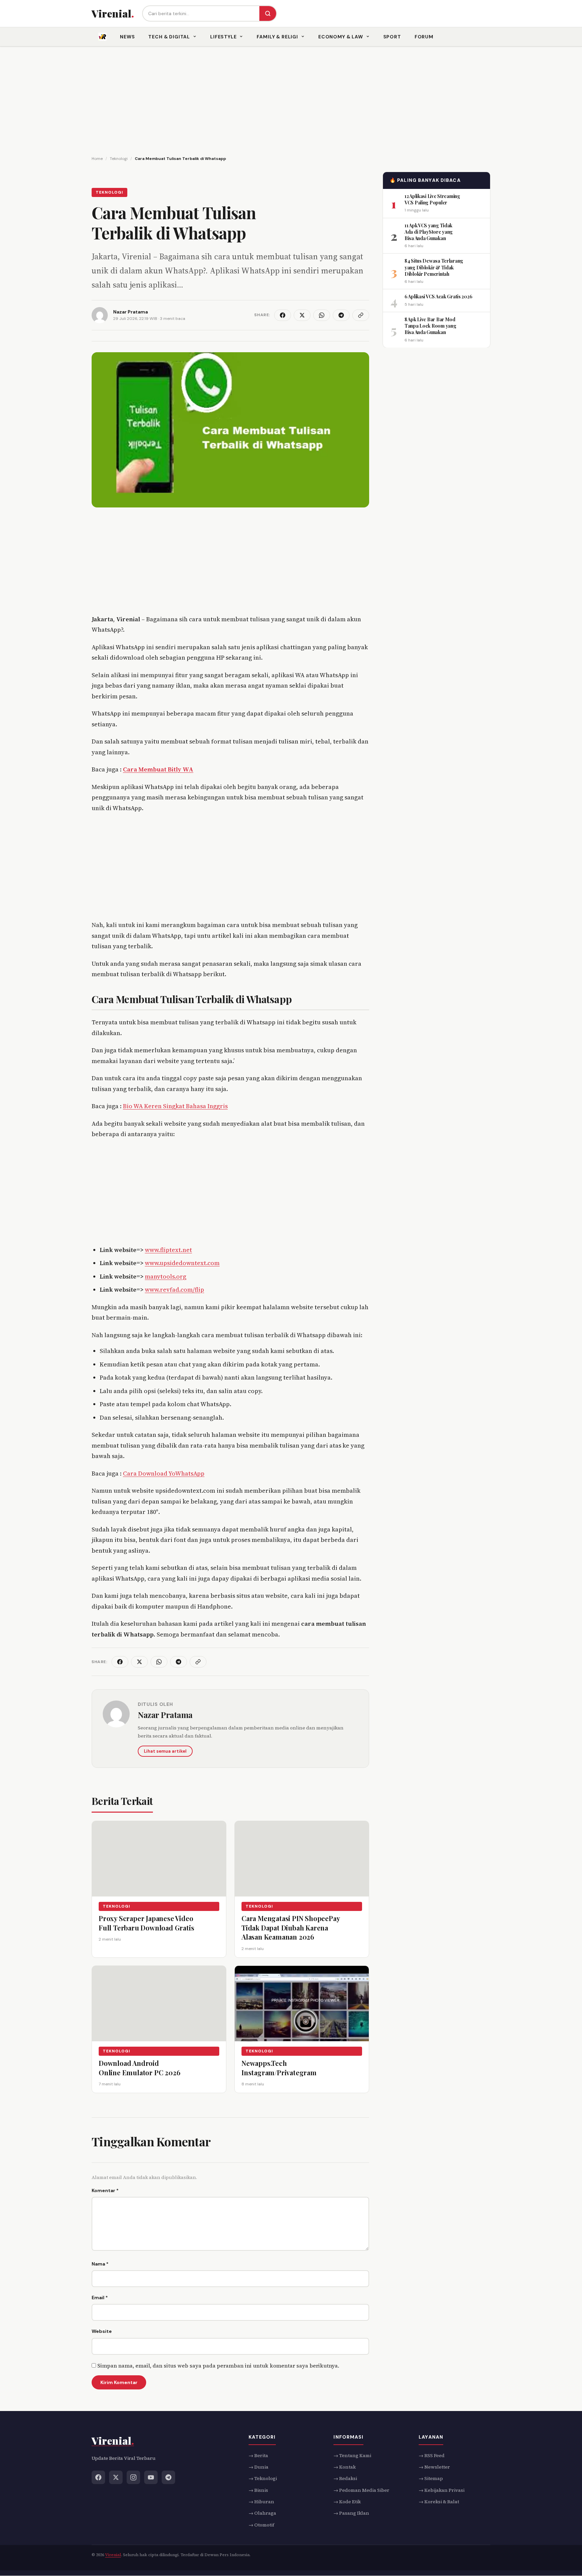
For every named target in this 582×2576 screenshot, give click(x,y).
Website (102, 2331)
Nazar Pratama (165, 1715)
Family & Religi (277, 37)
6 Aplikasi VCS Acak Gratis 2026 (438, 296)
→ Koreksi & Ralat (439, 2502)
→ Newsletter (434, 2467)
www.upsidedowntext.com (182, 1263)
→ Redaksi (345, 2479)
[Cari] (268, 13)
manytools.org (166, 1276)
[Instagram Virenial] (133, 2477)
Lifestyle (223, 37)
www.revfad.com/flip (174, 1290)
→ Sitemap (431, 2479)
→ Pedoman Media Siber (361, 2490)
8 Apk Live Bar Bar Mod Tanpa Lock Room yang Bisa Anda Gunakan (430, 326)
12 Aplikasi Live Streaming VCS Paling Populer (432, 199)
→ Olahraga (262, 2513)
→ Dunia (258, 2467)
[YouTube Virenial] (151, 2477)
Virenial (113, 2555)
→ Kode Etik (347, 2502)
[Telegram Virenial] (168, 2477)
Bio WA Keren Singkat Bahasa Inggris (175, 1106)
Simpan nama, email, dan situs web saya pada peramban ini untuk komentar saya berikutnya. (218, 2366)
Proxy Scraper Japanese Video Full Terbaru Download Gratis (146, 1923)
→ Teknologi (263, 2479)
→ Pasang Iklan (351, 2513)
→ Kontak (345, 2467)
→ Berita (258, 2455)
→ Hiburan (261, 2502)
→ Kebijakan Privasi (442, 2490)
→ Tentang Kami (352, 2455)
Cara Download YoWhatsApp (164, 1473)
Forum (424, 37)
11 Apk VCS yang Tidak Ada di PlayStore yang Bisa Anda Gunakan (429, 232)
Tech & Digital (169, 37)
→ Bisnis (258, 2490)
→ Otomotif (261, 2525)
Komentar (105, 2190)
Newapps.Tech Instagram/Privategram (279, 2068)
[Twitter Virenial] (116, 2477)
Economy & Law (341, 37)
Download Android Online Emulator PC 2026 (139, 2068)
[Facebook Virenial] (98, 2477)
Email (100, 2298)
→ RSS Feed (432, 2455)
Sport (392, 37)
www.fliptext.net (168, 1250)
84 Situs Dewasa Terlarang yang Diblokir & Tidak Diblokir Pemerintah (434, 267)
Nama (100, 2264)
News (127, 37)
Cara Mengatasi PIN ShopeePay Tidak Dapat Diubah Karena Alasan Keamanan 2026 (291, 1927)
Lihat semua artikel (165, 1751)
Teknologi (109, 192)
